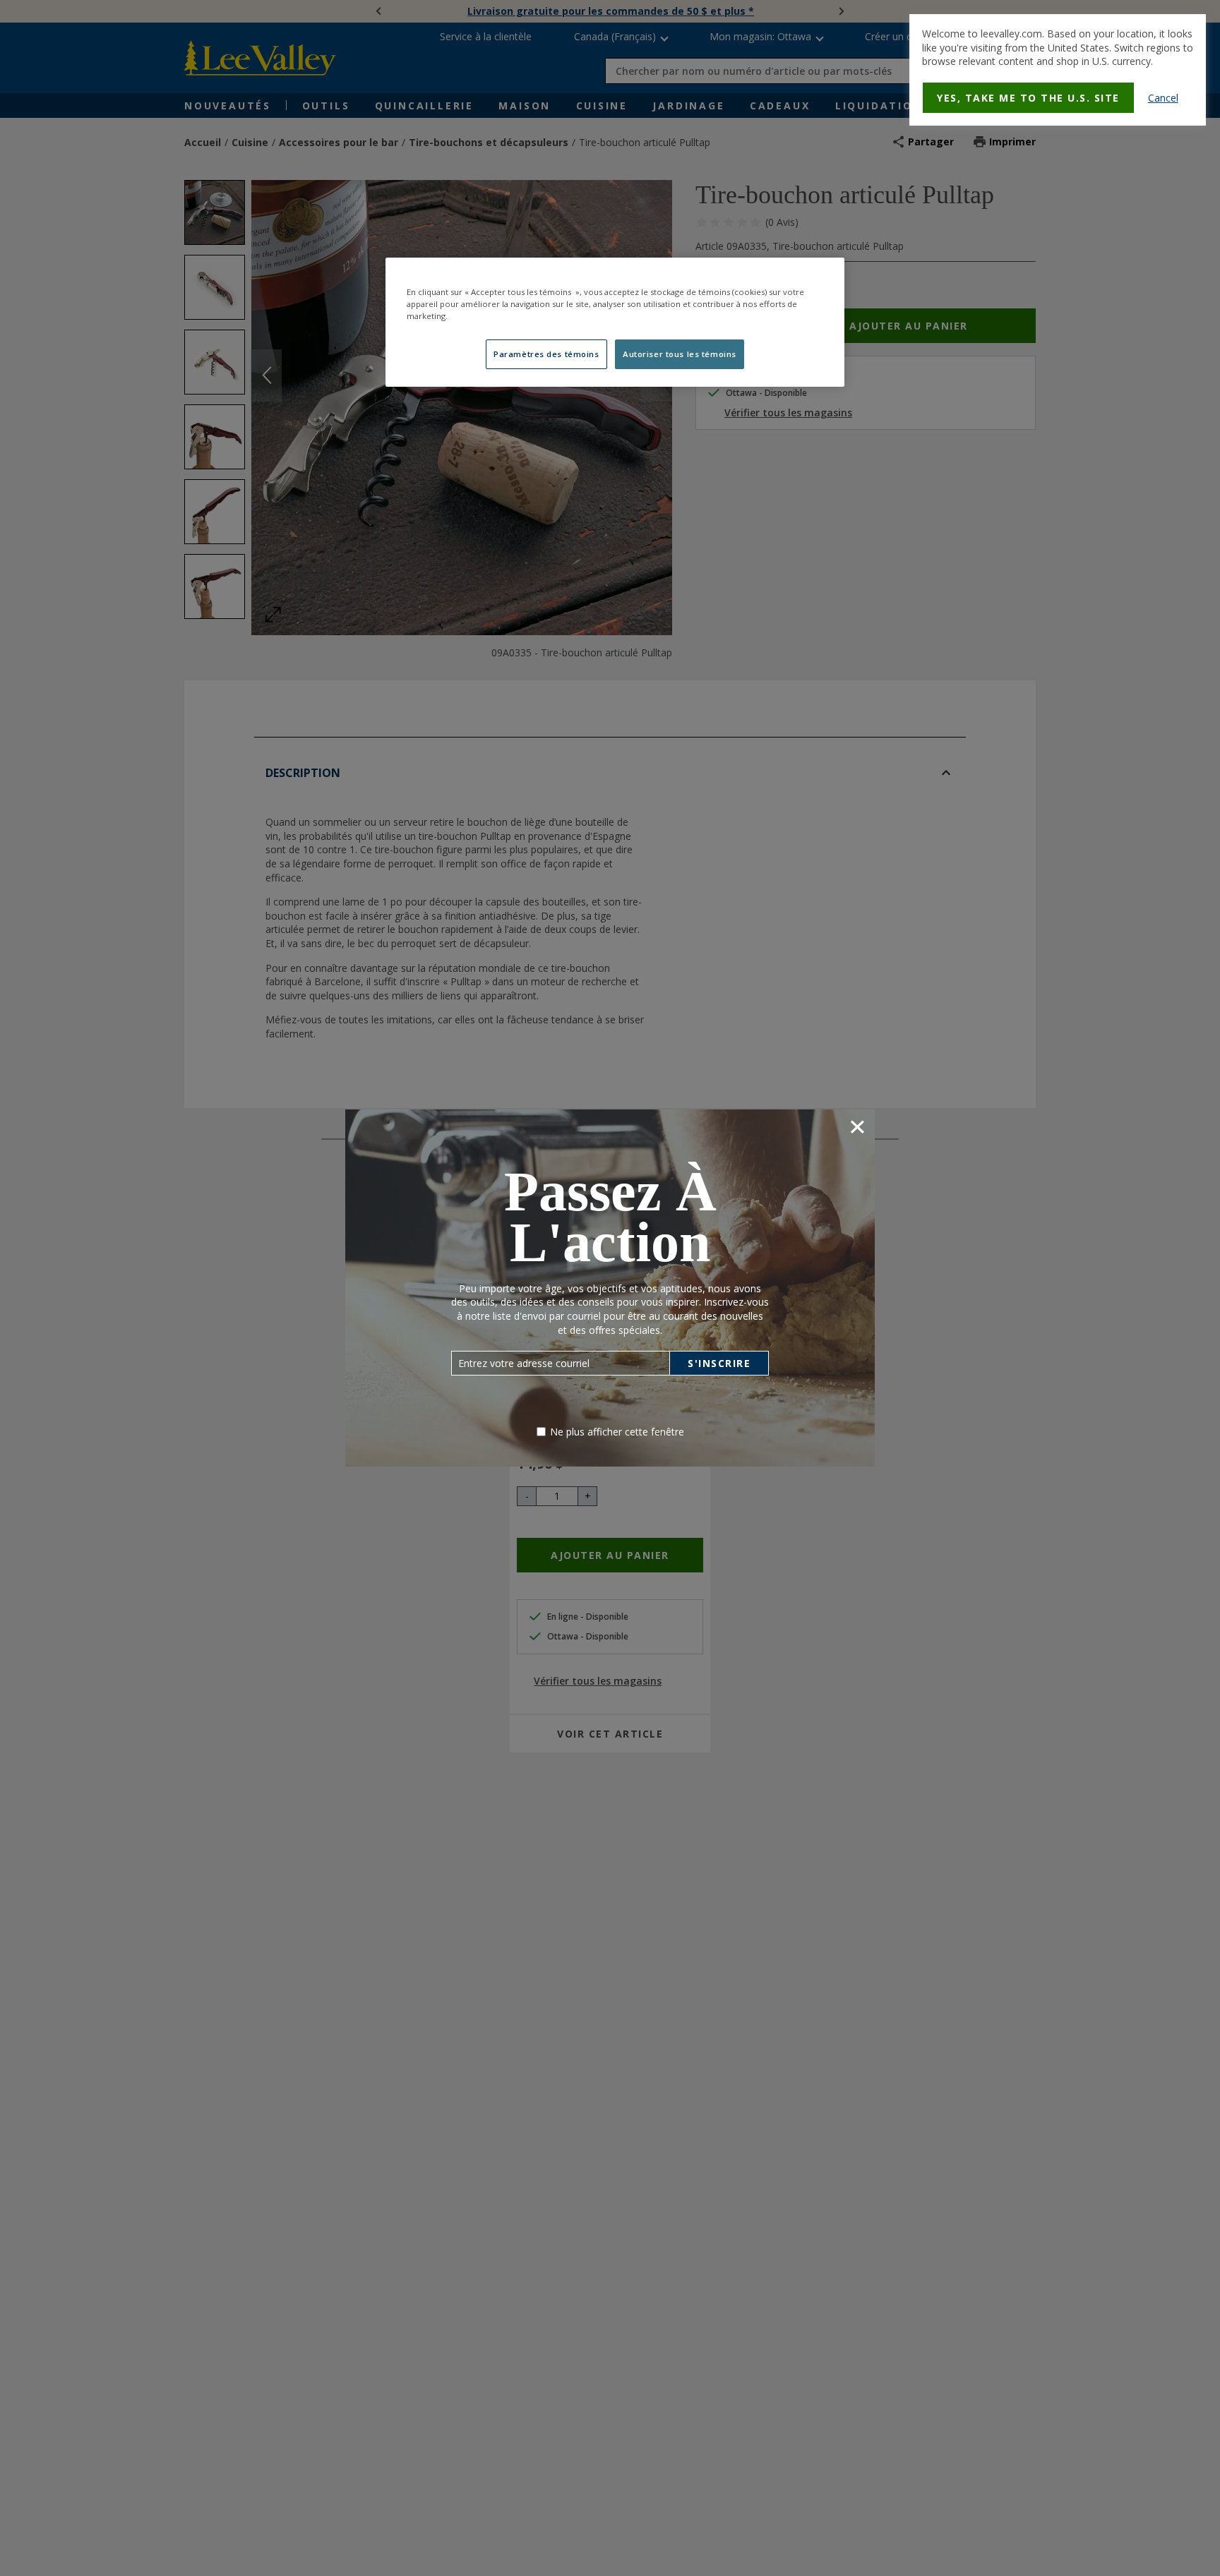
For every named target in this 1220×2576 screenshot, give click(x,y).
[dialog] (1058, 70)
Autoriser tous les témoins (680, 354)
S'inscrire (719, 1363)
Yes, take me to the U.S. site (1028, 98)
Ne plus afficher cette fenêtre (617, 1432)
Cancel (1163, 98)
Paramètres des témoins (546, 354)
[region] (615, 322)
